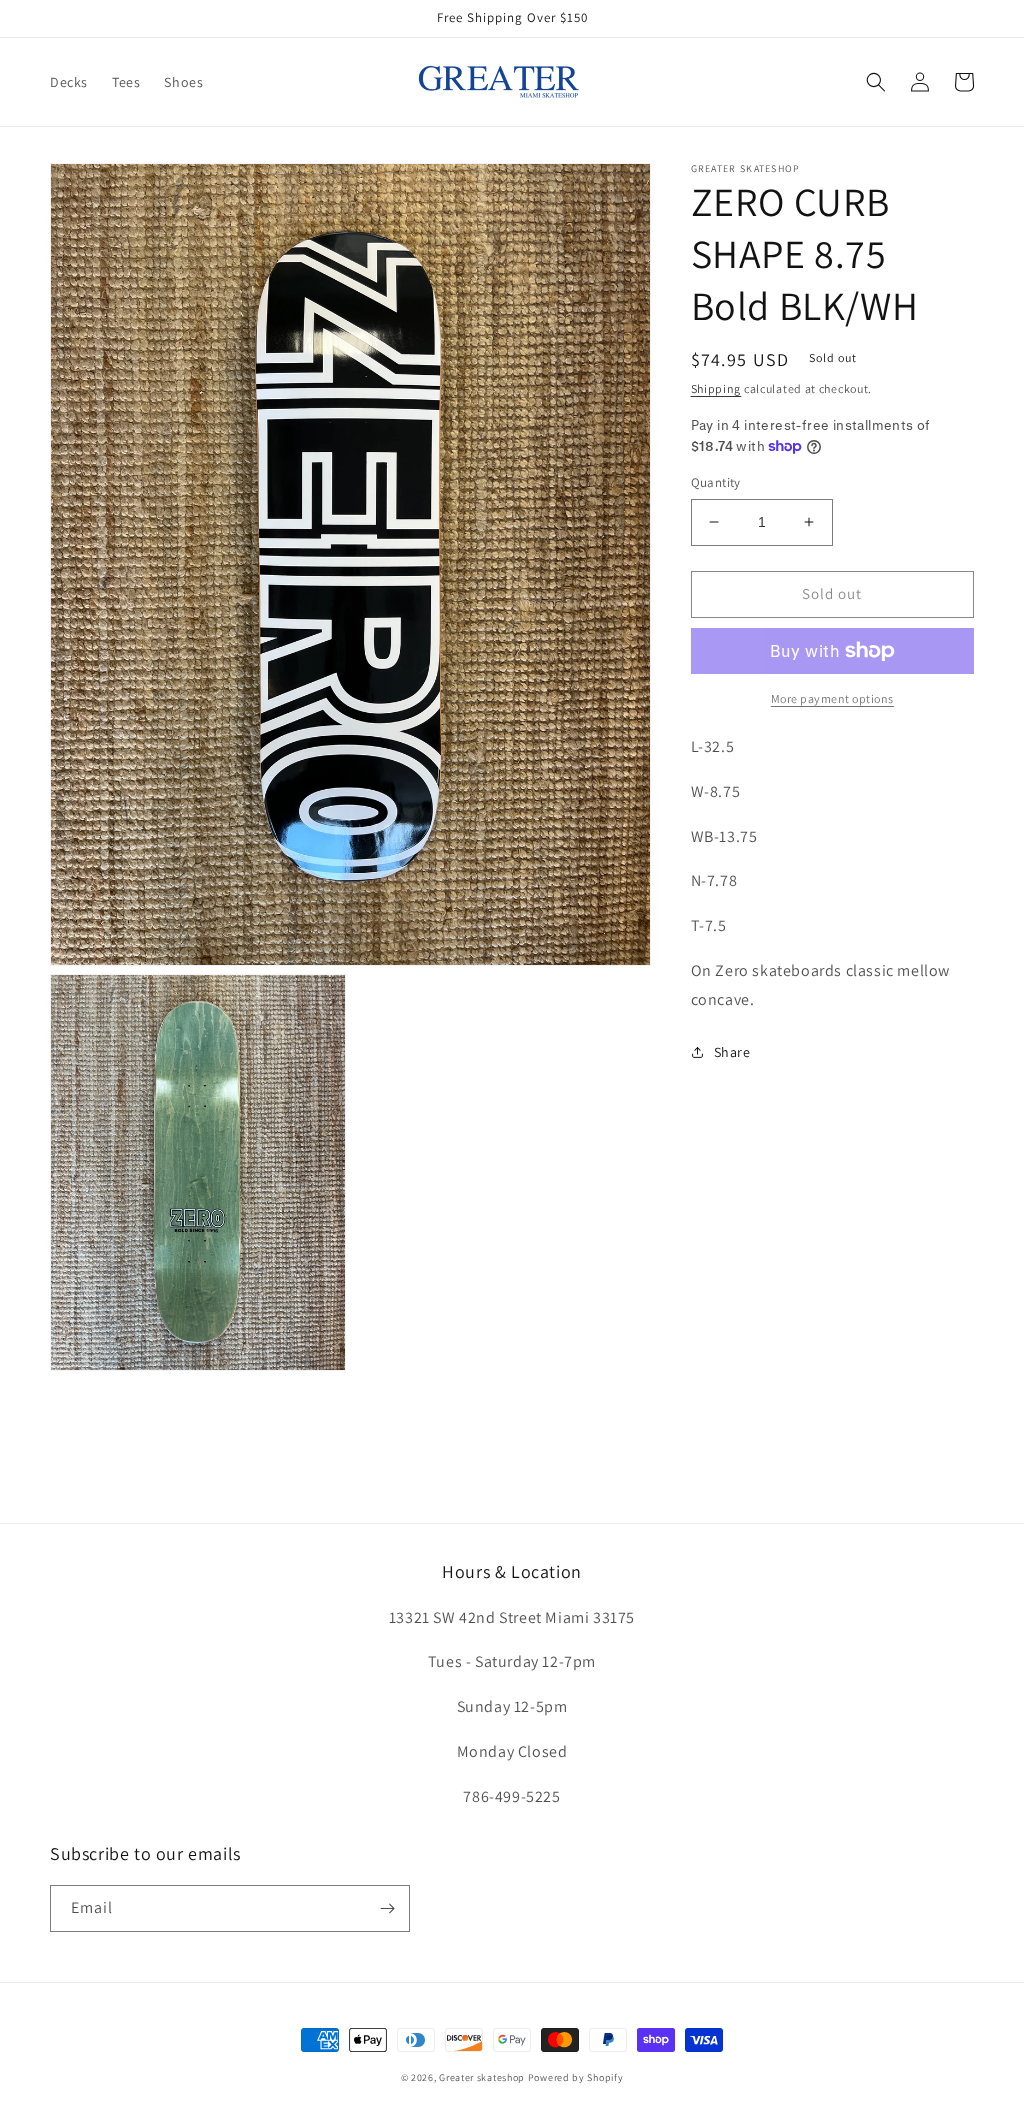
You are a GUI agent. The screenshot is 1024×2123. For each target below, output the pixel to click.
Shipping (716, 388)
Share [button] (732, 1052)
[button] (876, 82)
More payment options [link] (832, 698)
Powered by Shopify (576, 2077)
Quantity (716, 482)
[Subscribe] (387, 1908)
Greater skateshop (483, 2077)
